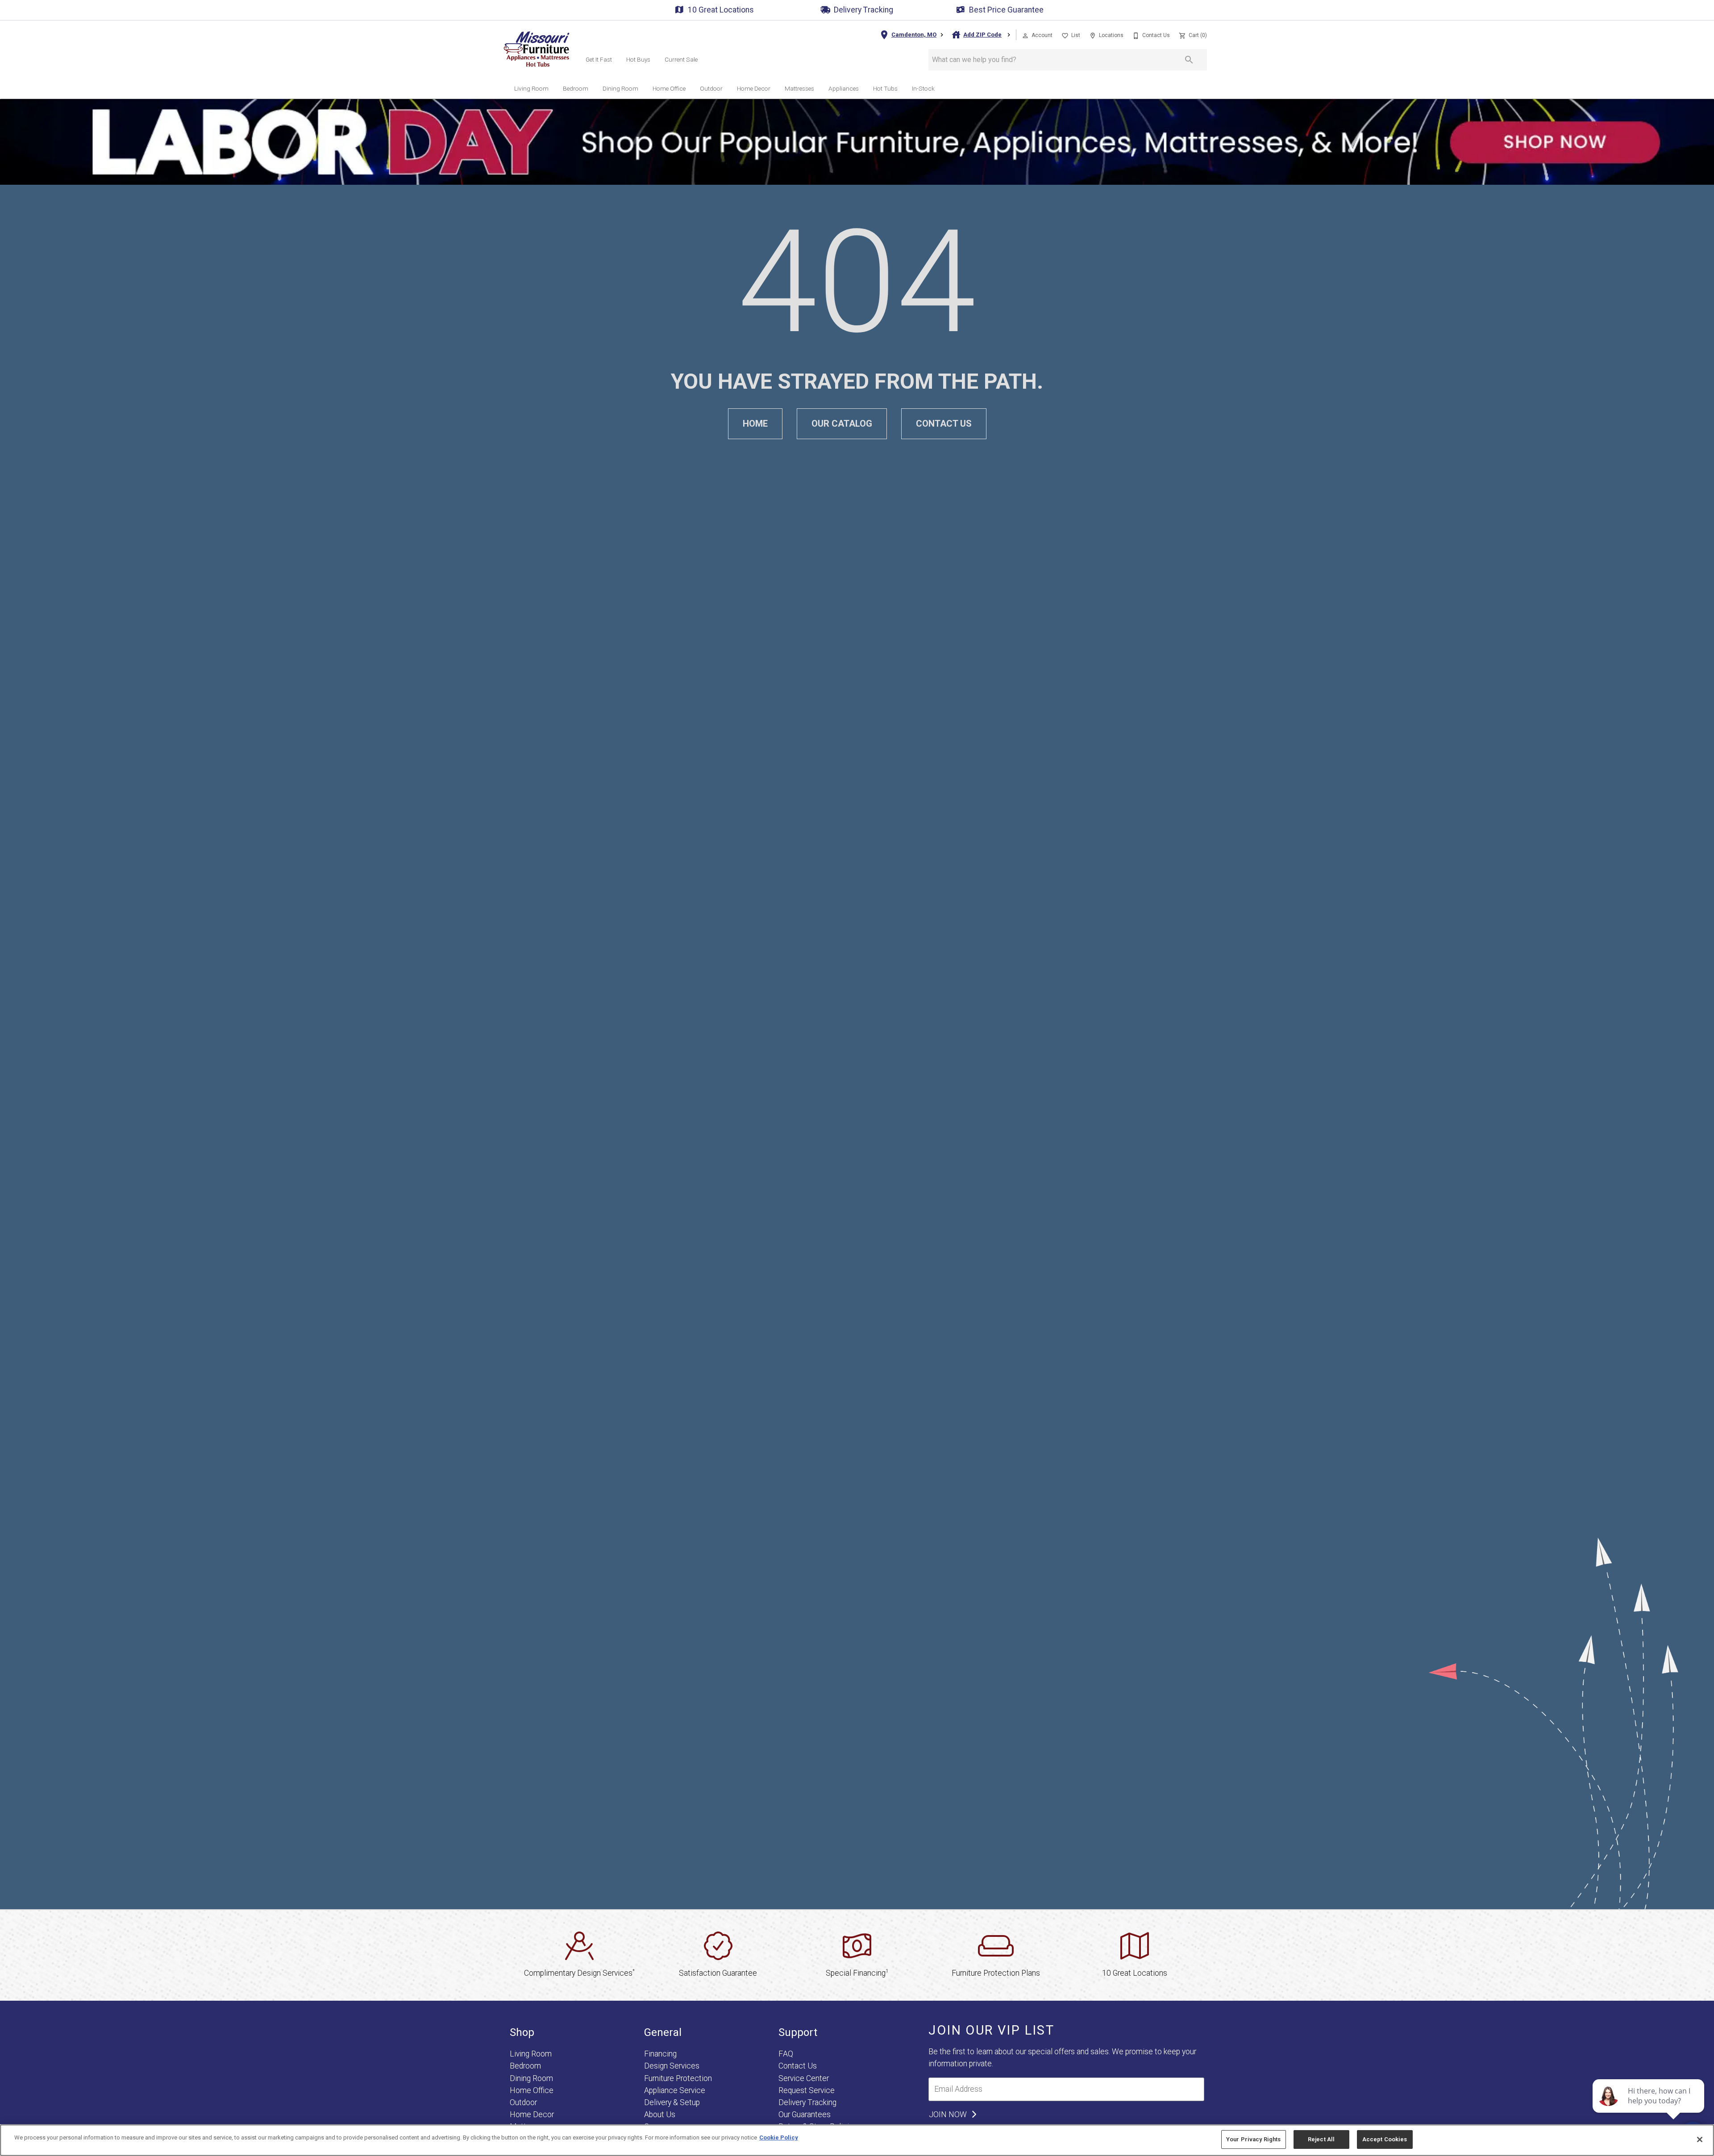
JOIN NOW (949, 2114)
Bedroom (576, 88)
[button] (1025, 36)
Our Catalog (842, 424)
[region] (857, 2140)
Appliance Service (675, 2090)
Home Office (669, 88)
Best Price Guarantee (1006, 10)
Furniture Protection (678, 2078)
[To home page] (537, 49)
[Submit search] (1189, 60)
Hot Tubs (885, 88)
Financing (660, 2054)
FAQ (786, 2054)
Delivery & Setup (672, 2102)
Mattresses (799, 88)
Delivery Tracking (863, 10)
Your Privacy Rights (1253, 2139)
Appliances (844, 88)
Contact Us (944, 424)
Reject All (1321, 2139)
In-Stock (923, 88)
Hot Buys (638, 59)
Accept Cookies (1385, 2139)
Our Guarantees (805, 2114)
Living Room (531, 88)
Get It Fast (599, 59)
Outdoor (711, 88)
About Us (660, 2114)
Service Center (804, 2078)
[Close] (1700, 2139)
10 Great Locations (721, 10)
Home (755, 424)
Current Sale (681, 59)
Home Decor (754, 88)
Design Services (672, 2066)
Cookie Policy (779, 2137)
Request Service (807, 2090)
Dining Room (620, 88)
